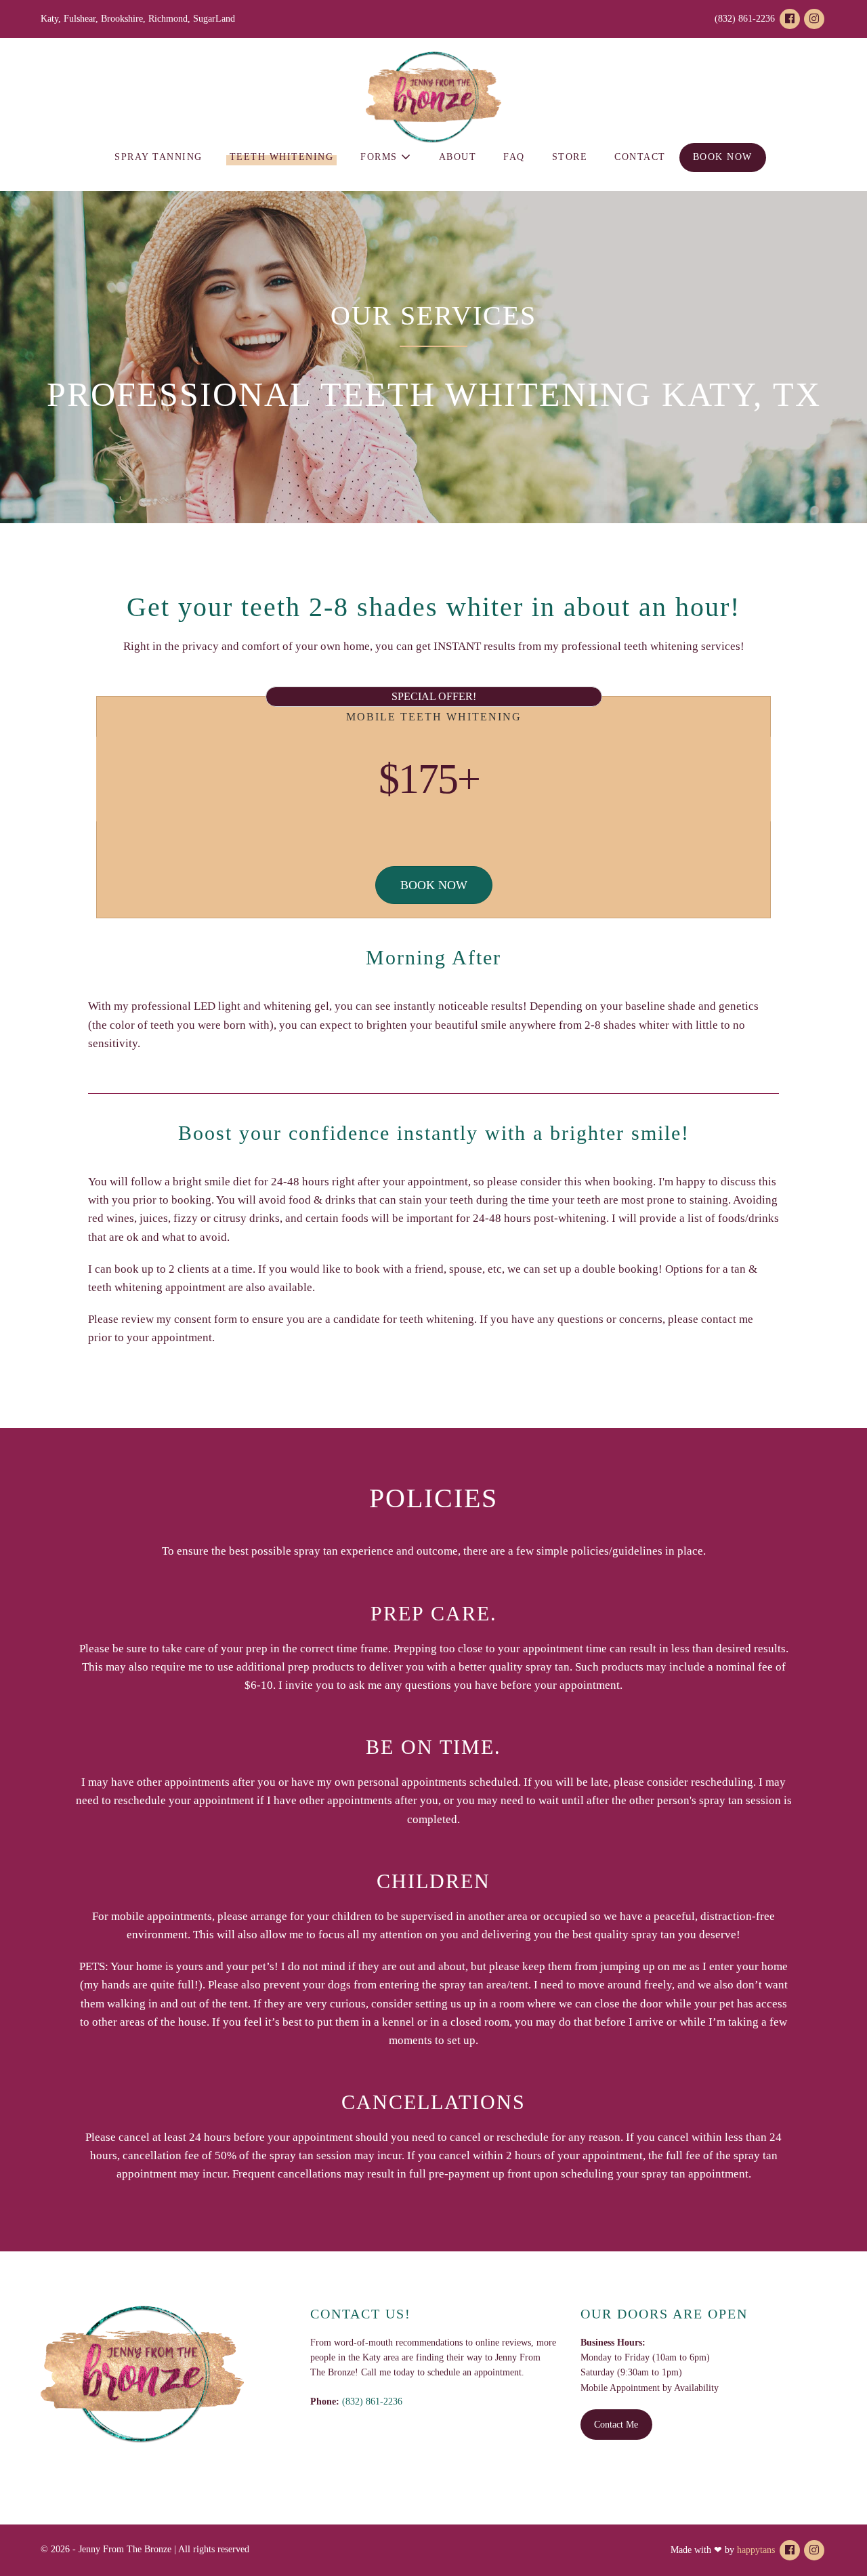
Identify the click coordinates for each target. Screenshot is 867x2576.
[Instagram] (814, 19)
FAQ (514, 157)
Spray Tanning (158, 157)
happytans (756, 2550)
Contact (640, 157)
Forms (381, 157)
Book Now (723, 157)
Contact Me (616, 2425)
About (458, 157)
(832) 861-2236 (372, 2401)
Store (570, 157)
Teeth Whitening (282, 157)
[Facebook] (790, 19)
